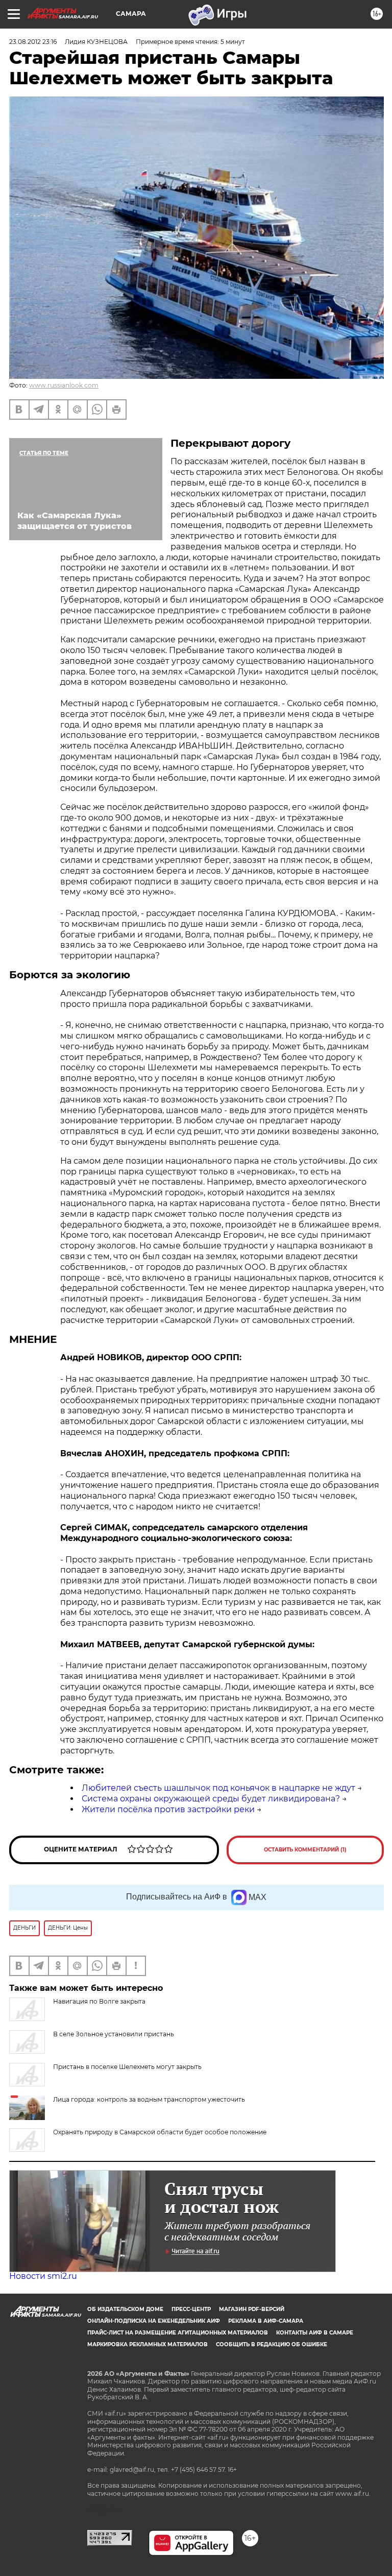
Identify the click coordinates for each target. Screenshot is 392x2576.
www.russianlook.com (64, 385)
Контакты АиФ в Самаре (315, 2333)
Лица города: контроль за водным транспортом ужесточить (149, 2099)
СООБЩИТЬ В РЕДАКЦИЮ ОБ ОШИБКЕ (272, 2344)
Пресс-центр (191, 2309)
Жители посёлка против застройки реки (168, 1809)
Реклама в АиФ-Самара (266, 2321)
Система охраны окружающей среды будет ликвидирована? (211, 1799)
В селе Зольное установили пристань (114, 2034)
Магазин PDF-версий (252, 2309)
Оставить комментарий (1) (305, 1850)
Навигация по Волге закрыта (99, 2001)
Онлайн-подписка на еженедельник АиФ (154, 2321)
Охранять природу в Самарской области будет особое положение (160, 2132)
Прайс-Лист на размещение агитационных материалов (178, 2333)
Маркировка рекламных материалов (148, 2344)
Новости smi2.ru (43, 2276)
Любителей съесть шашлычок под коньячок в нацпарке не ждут (218, 1788)
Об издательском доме (125, 2309)
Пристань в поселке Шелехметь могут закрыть (127, 2067)
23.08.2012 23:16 (33, 42)
